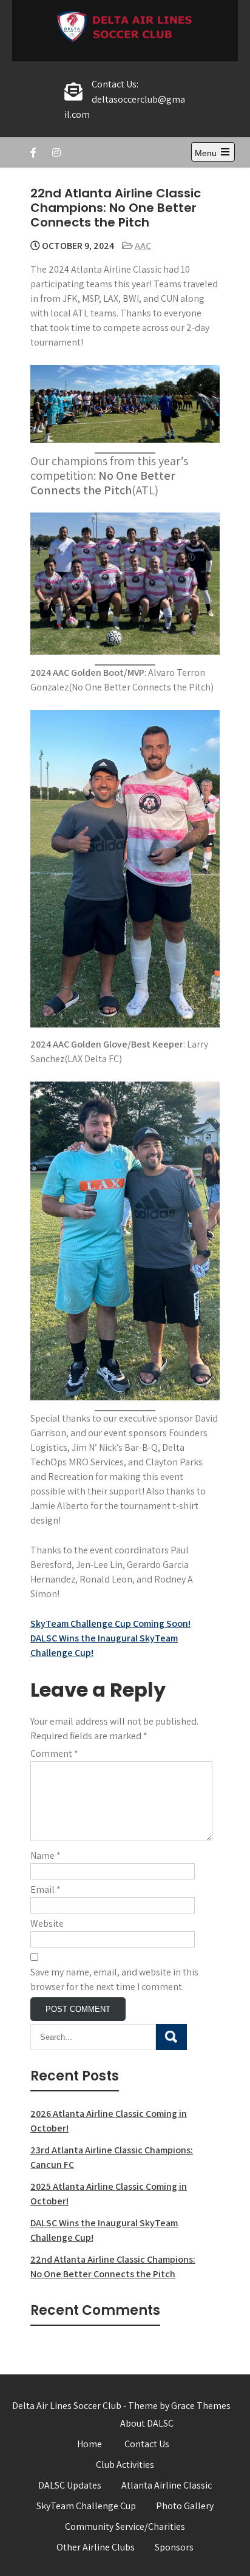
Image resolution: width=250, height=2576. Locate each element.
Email (46, 1889)
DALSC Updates (70, 2485)
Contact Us (147, 2444)
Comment (54, 1753)
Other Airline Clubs (96, 2547)
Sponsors (174, 2547)
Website (47, 1923)
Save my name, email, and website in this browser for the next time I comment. (114, 1979)
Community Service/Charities (125, 2527)
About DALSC (147, 2423)
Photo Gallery (185, 2506)
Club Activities (125, 2465)
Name (46, 1855)
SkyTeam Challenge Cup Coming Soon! (110, 1624)
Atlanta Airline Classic (167, 2485)
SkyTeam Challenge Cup (86, 2506)
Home (90, 2444)
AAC (143, 246)
